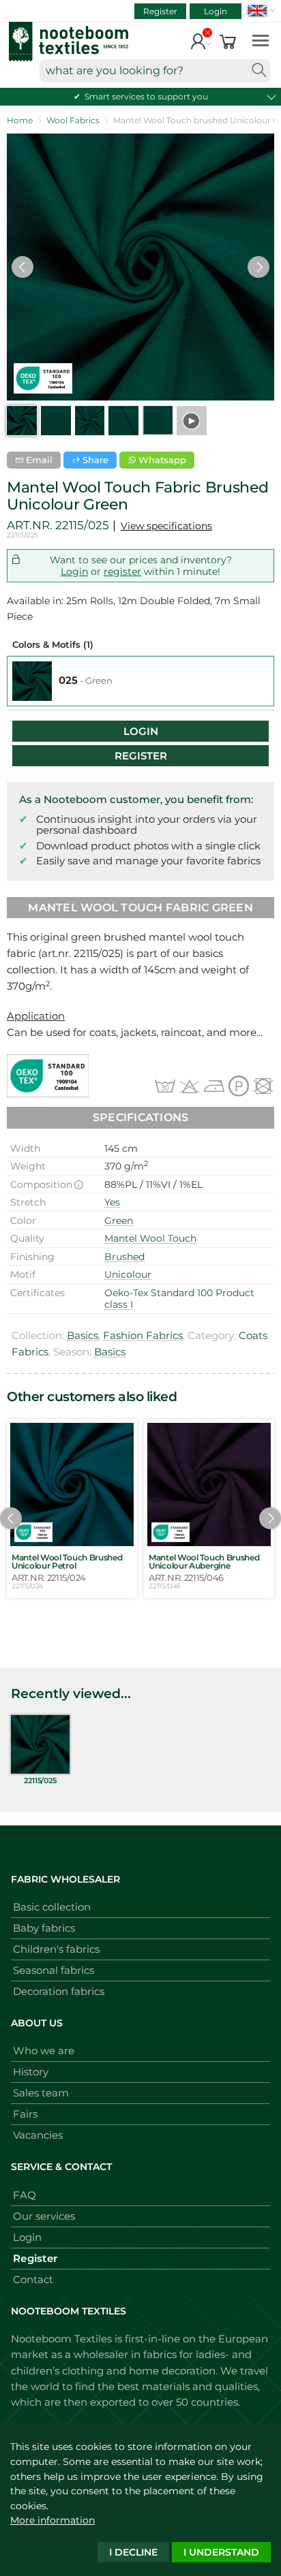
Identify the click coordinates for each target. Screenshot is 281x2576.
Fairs (25, 2114)
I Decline (133, 2552)
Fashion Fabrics (143, 1335)
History (31, 2072)
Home (20, 120)
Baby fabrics (44, 1928)
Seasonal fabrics (54, 1970)
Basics (83, 1335)
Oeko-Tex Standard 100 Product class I (179, 1299)
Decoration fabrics (59, 1991)
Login (216, 11)
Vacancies (38, 2135)
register (122, 571)
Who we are (44, 2051)
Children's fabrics (56, 1949)
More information (53, 2520)
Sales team (41, 2093)
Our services (44, 2216)
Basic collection (52, 1907)
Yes (112, 1202)
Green (119, 1221)
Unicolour (128, 1274)
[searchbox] (155, 71)
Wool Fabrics (73, 120)
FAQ (25, 2195)
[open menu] (261, 40)
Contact (33, 2279)
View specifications (166, 526)
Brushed (124, 1257)
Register (160, 11)
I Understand (221, 2552)
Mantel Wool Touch (150, 1238)
